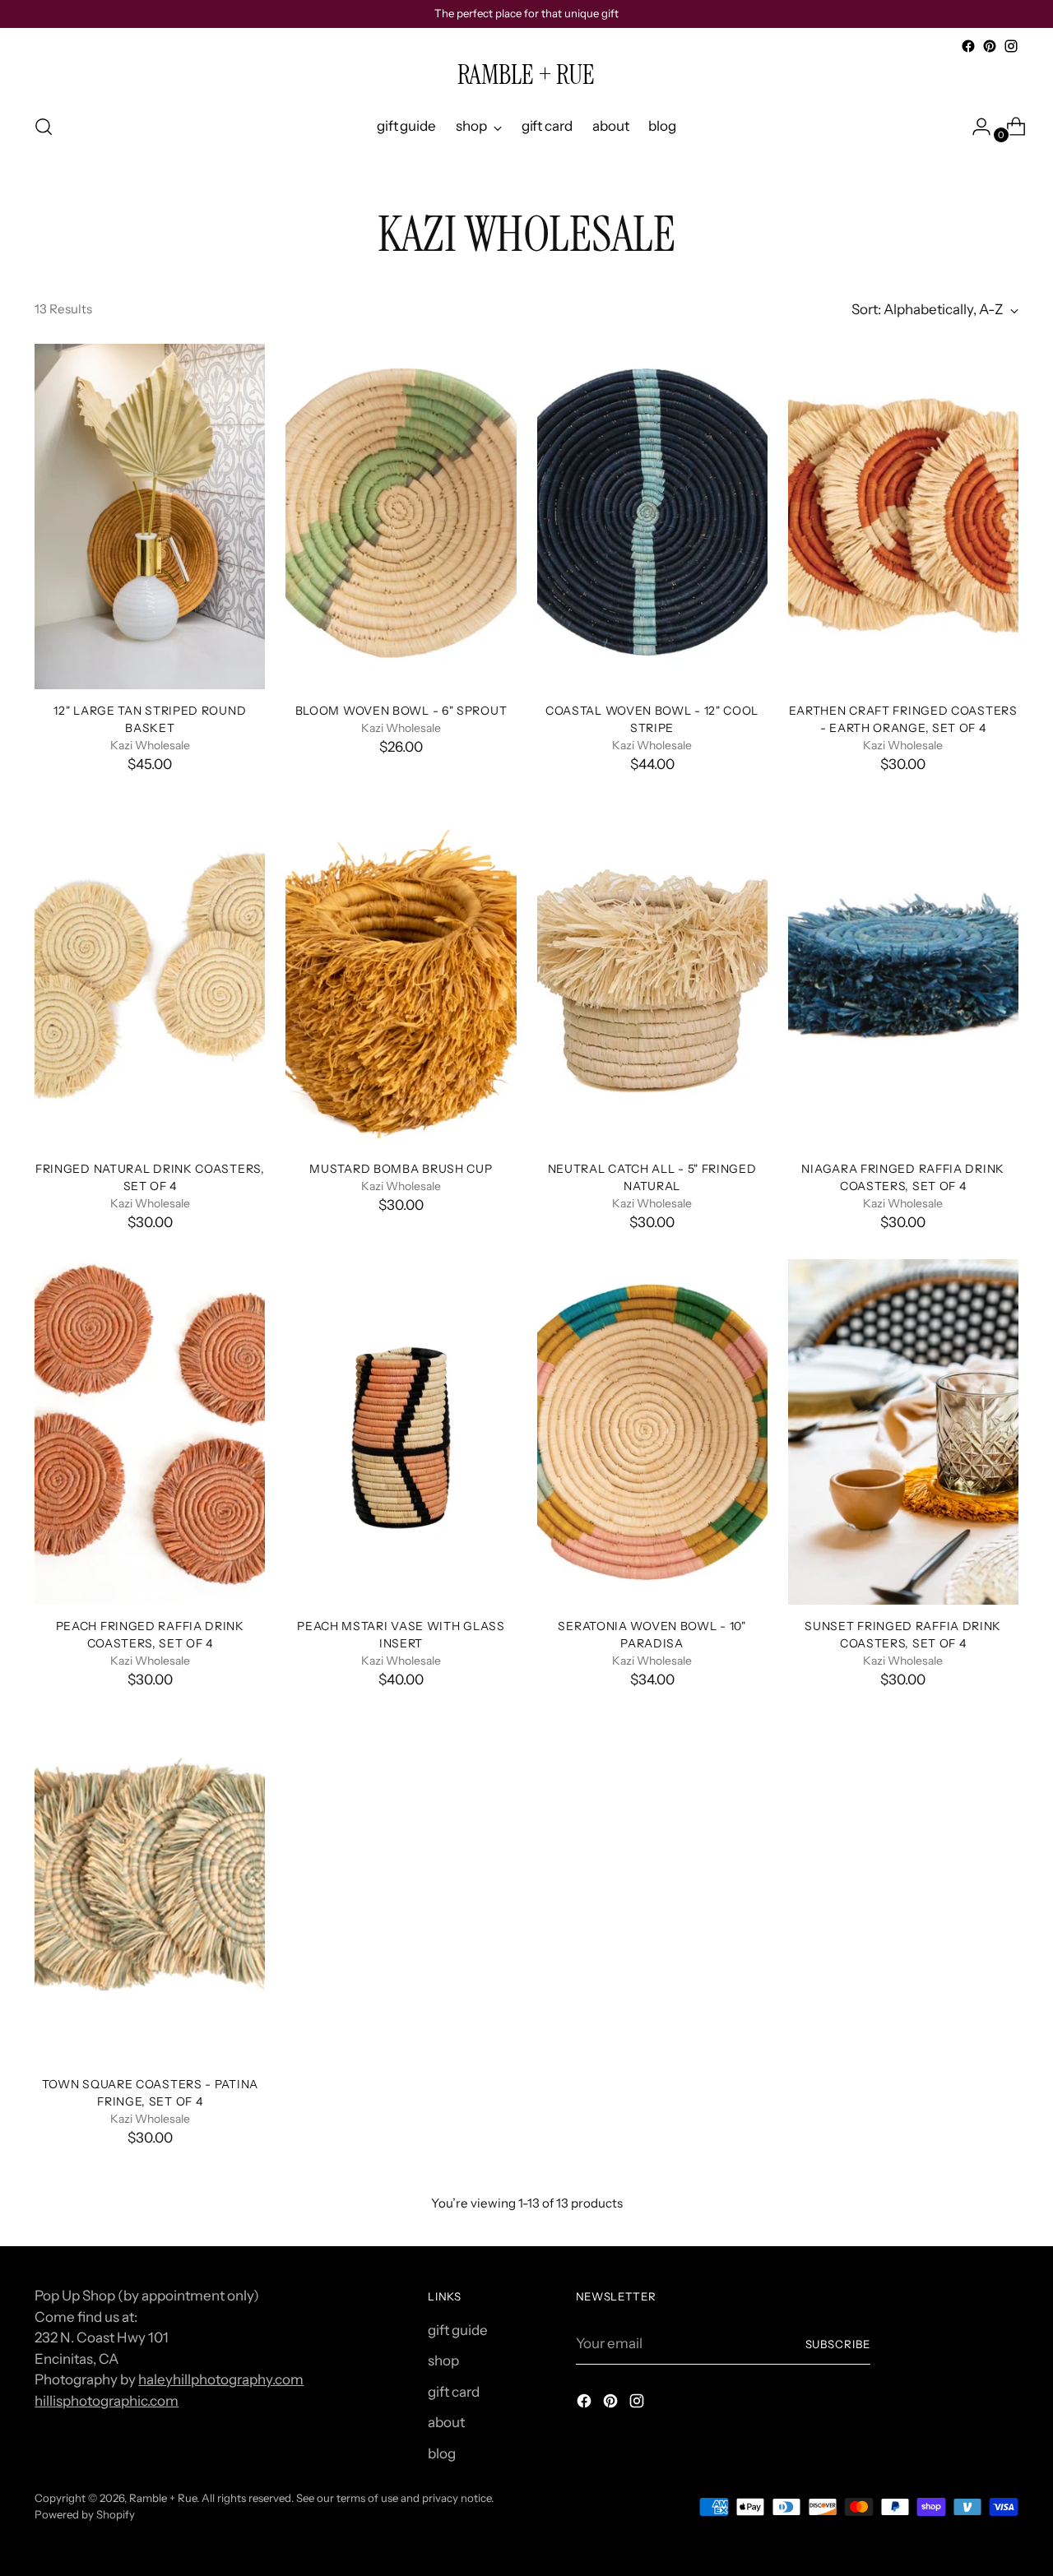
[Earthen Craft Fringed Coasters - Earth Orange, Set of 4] (903, 517)
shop (443, 2361)
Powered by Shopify (85, 2514)
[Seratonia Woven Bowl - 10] (652, 1432)
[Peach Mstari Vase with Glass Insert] (401, 1432)
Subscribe (838, 2344)
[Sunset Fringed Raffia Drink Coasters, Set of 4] (903, 1432)
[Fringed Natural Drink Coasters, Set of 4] (150, 975)
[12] (150, 517)
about (446, 2422)
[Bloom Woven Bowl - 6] (401, 517)
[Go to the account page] (975, 127)
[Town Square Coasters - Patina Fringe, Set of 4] (150, 1890)
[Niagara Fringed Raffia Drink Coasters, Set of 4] (903, 975)
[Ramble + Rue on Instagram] (1011, 46)
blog (442, 2453)
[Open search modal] (44, 127)
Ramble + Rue (163, 2498)
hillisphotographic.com (107, 2401)
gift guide (458, 2330)
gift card (454, 2392)
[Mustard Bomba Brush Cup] (401, 975)
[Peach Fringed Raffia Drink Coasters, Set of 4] (150, 1432)
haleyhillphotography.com (221, 2379)
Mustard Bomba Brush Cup (401, 1168)
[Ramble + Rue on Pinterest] (990, 46)
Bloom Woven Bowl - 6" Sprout (401, 710)
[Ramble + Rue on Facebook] (968, 46)
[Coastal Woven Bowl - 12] (652, 517)
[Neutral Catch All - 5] (652, 975)
